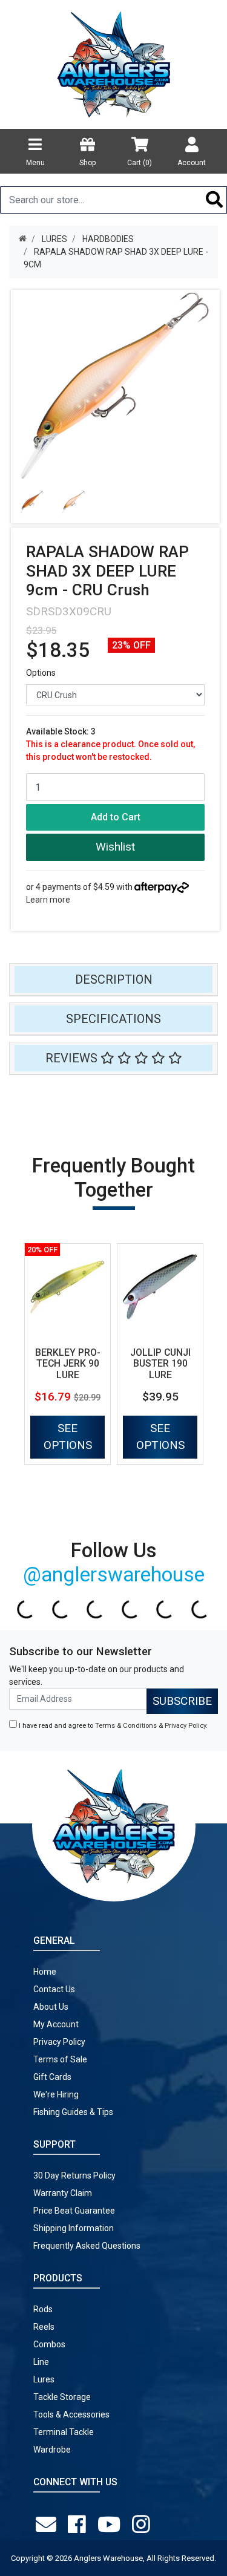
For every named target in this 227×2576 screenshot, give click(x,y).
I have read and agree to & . (112, 1726)
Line (41, 2362)
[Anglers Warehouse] (114, 64)
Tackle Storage (62, 2397)
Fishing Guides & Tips (73, 2112)
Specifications (113, 1019)
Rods (43, 2309)
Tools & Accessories (71, 2414)
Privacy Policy (185, 1726)
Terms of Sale (60, 2059)
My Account (56, 2024)
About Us (51, 2007)
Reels (44, 2327)
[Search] (215, 200)
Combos (49, 2344)
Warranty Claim (63, 2193)
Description (114, 979)
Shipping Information (74, 2228)
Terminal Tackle (64, 2432)
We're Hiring (56, 2094)
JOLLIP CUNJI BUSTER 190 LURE (160, 1364)
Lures (44, 2379)
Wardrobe (52, 2450)
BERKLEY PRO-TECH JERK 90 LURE (68, 1364)
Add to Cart (116, 817)
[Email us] (48, 2525)
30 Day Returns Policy (74, 2176)
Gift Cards (52, 2077)
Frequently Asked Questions (87, 2246)
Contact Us (54, 1989)
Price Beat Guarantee (74, 2211)
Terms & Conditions (126, 1726)
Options (41, 673)
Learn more (48, 900)
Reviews (73, 1058)
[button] (115, 847)
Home (45, 1972)
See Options (68, 1437)
